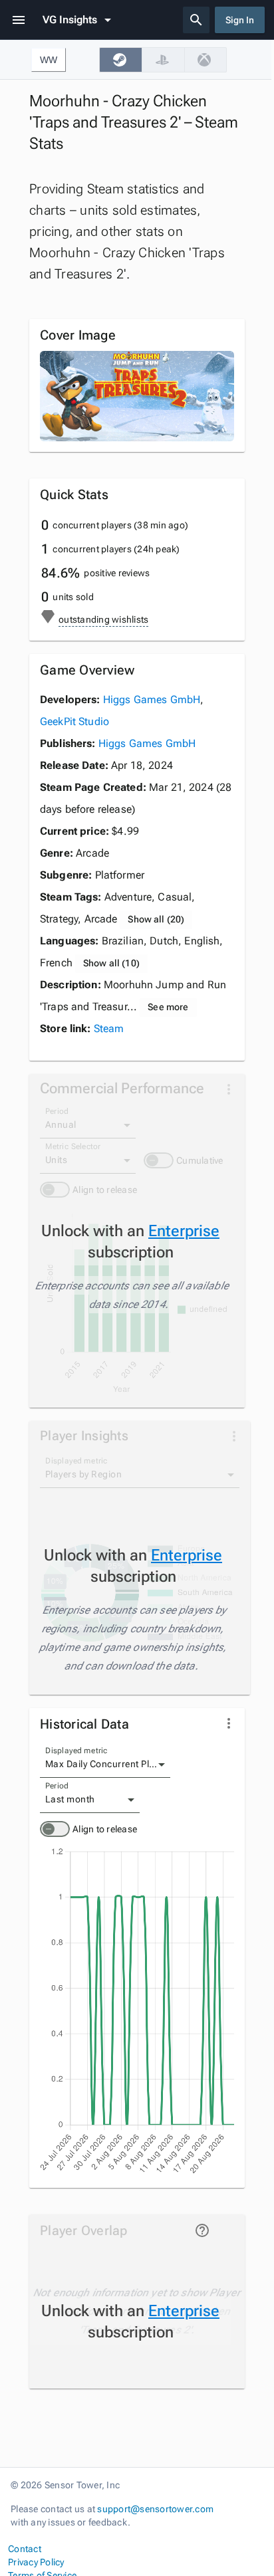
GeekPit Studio (74, 721)
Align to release (105, 1829)
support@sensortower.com (155, 2509)
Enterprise (184, 1231)
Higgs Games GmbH (152, 699)
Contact (25, 2549)
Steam (109, 1028)
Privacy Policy (36, 2562)
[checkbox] (120, 60)
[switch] (55, 1829)
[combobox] (105, 1765)
